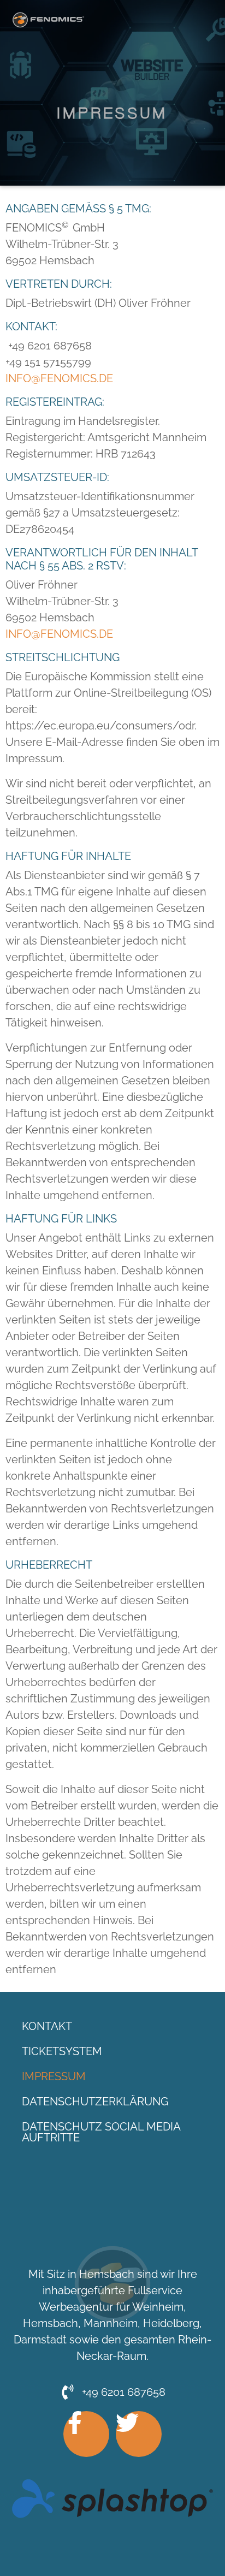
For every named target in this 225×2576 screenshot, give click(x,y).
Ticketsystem (62, 2051)
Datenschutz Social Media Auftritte (101, 2132)
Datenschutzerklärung (95, 2102)
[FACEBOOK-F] (86, 2434)
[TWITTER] (139, 2434)
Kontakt (47, 2026)
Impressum (54, 2076)
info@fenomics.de (59, 378)
